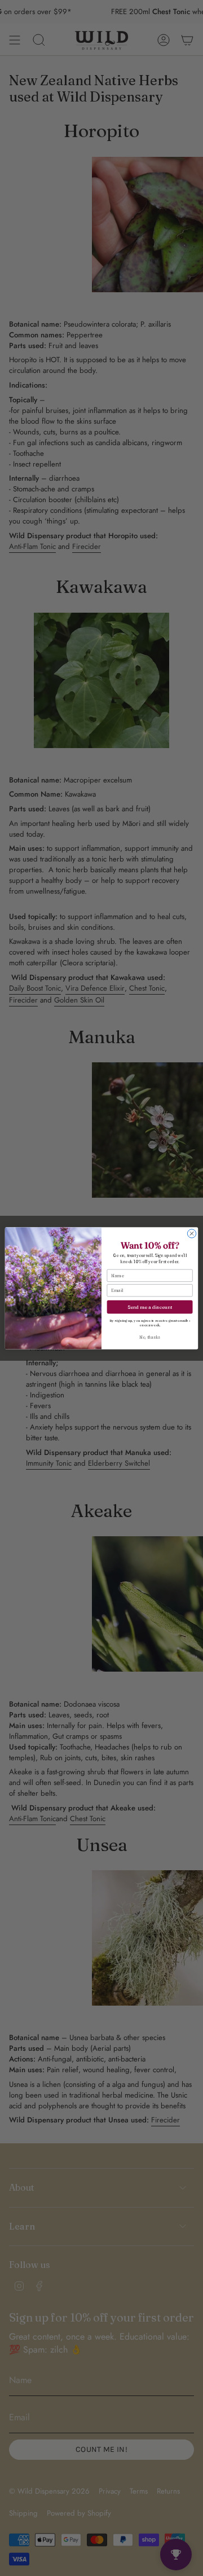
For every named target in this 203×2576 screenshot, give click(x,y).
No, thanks (149, 1337)
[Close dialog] (191, 1233)
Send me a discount (150, 1306)
